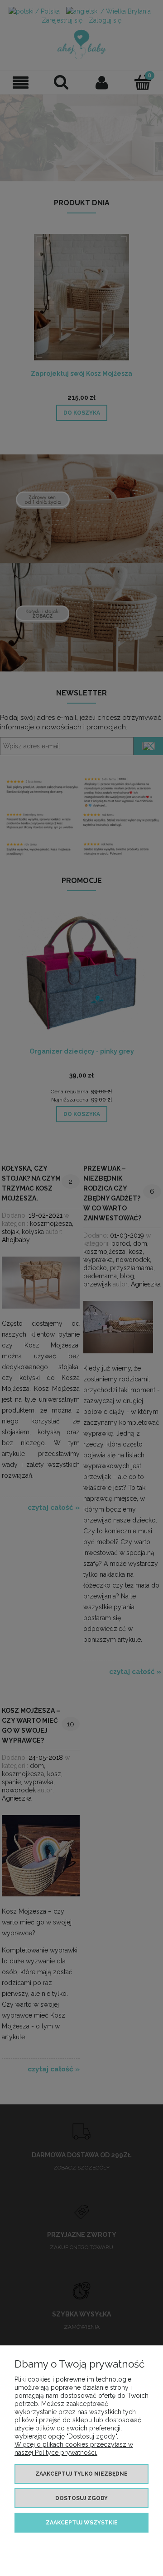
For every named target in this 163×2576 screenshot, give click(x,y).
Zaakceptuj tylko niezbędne (81, 2474)
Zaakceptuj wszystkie (82, 2523)
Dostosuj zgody (81, 2498)
